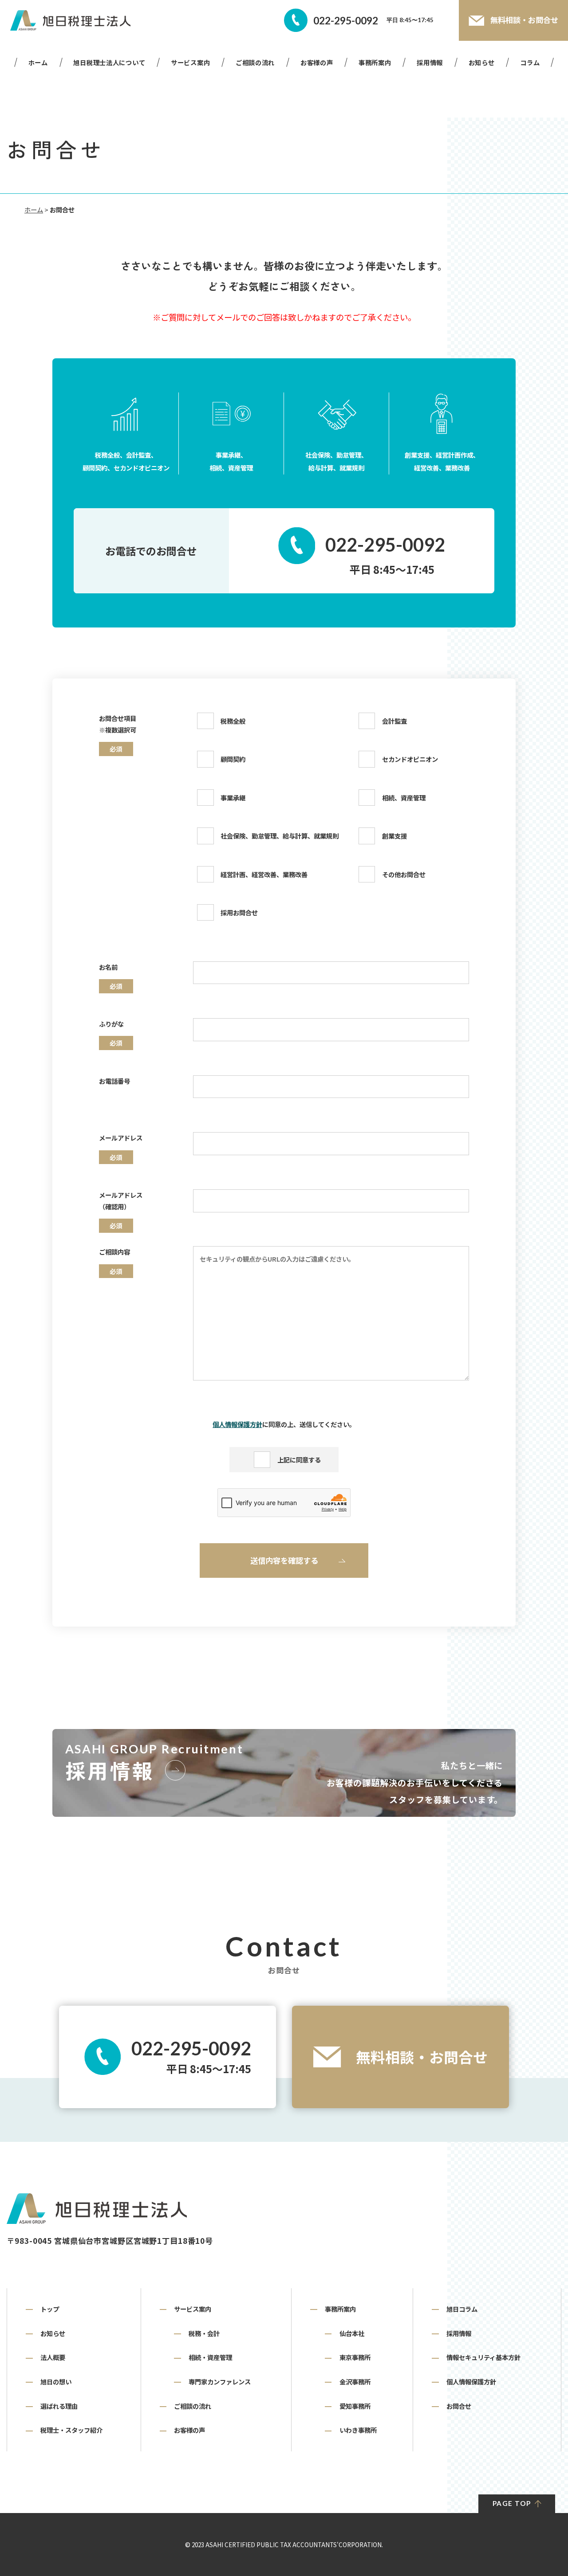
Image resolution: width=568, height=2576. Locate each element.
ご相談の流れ (255, 62)
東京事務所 (355, 2357)
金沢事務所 (355, 2382)
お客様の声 (317, 62)
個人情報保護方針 (237, 1424)
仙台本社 (352, 2333)
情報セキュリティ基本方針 (483, 2357)
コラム (530, 62)
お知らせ (482, 62)
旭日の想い (56, 2382)
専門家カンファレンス (220, 2382)
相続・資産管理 (210, 2357)
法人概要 (53, 2357)
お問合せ (459, 2406)
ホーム (38, 62)
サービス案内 (190, 62)
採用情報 (430, 62)
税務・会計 (204, 2333)
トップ (50, 2309)
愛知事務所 (355, 2406)
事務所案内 (375, 62)
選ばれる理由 (59, 2406)
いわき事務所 (358, 2430)
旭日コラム (462, 2309)
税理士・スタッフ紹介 (71, 2430)
